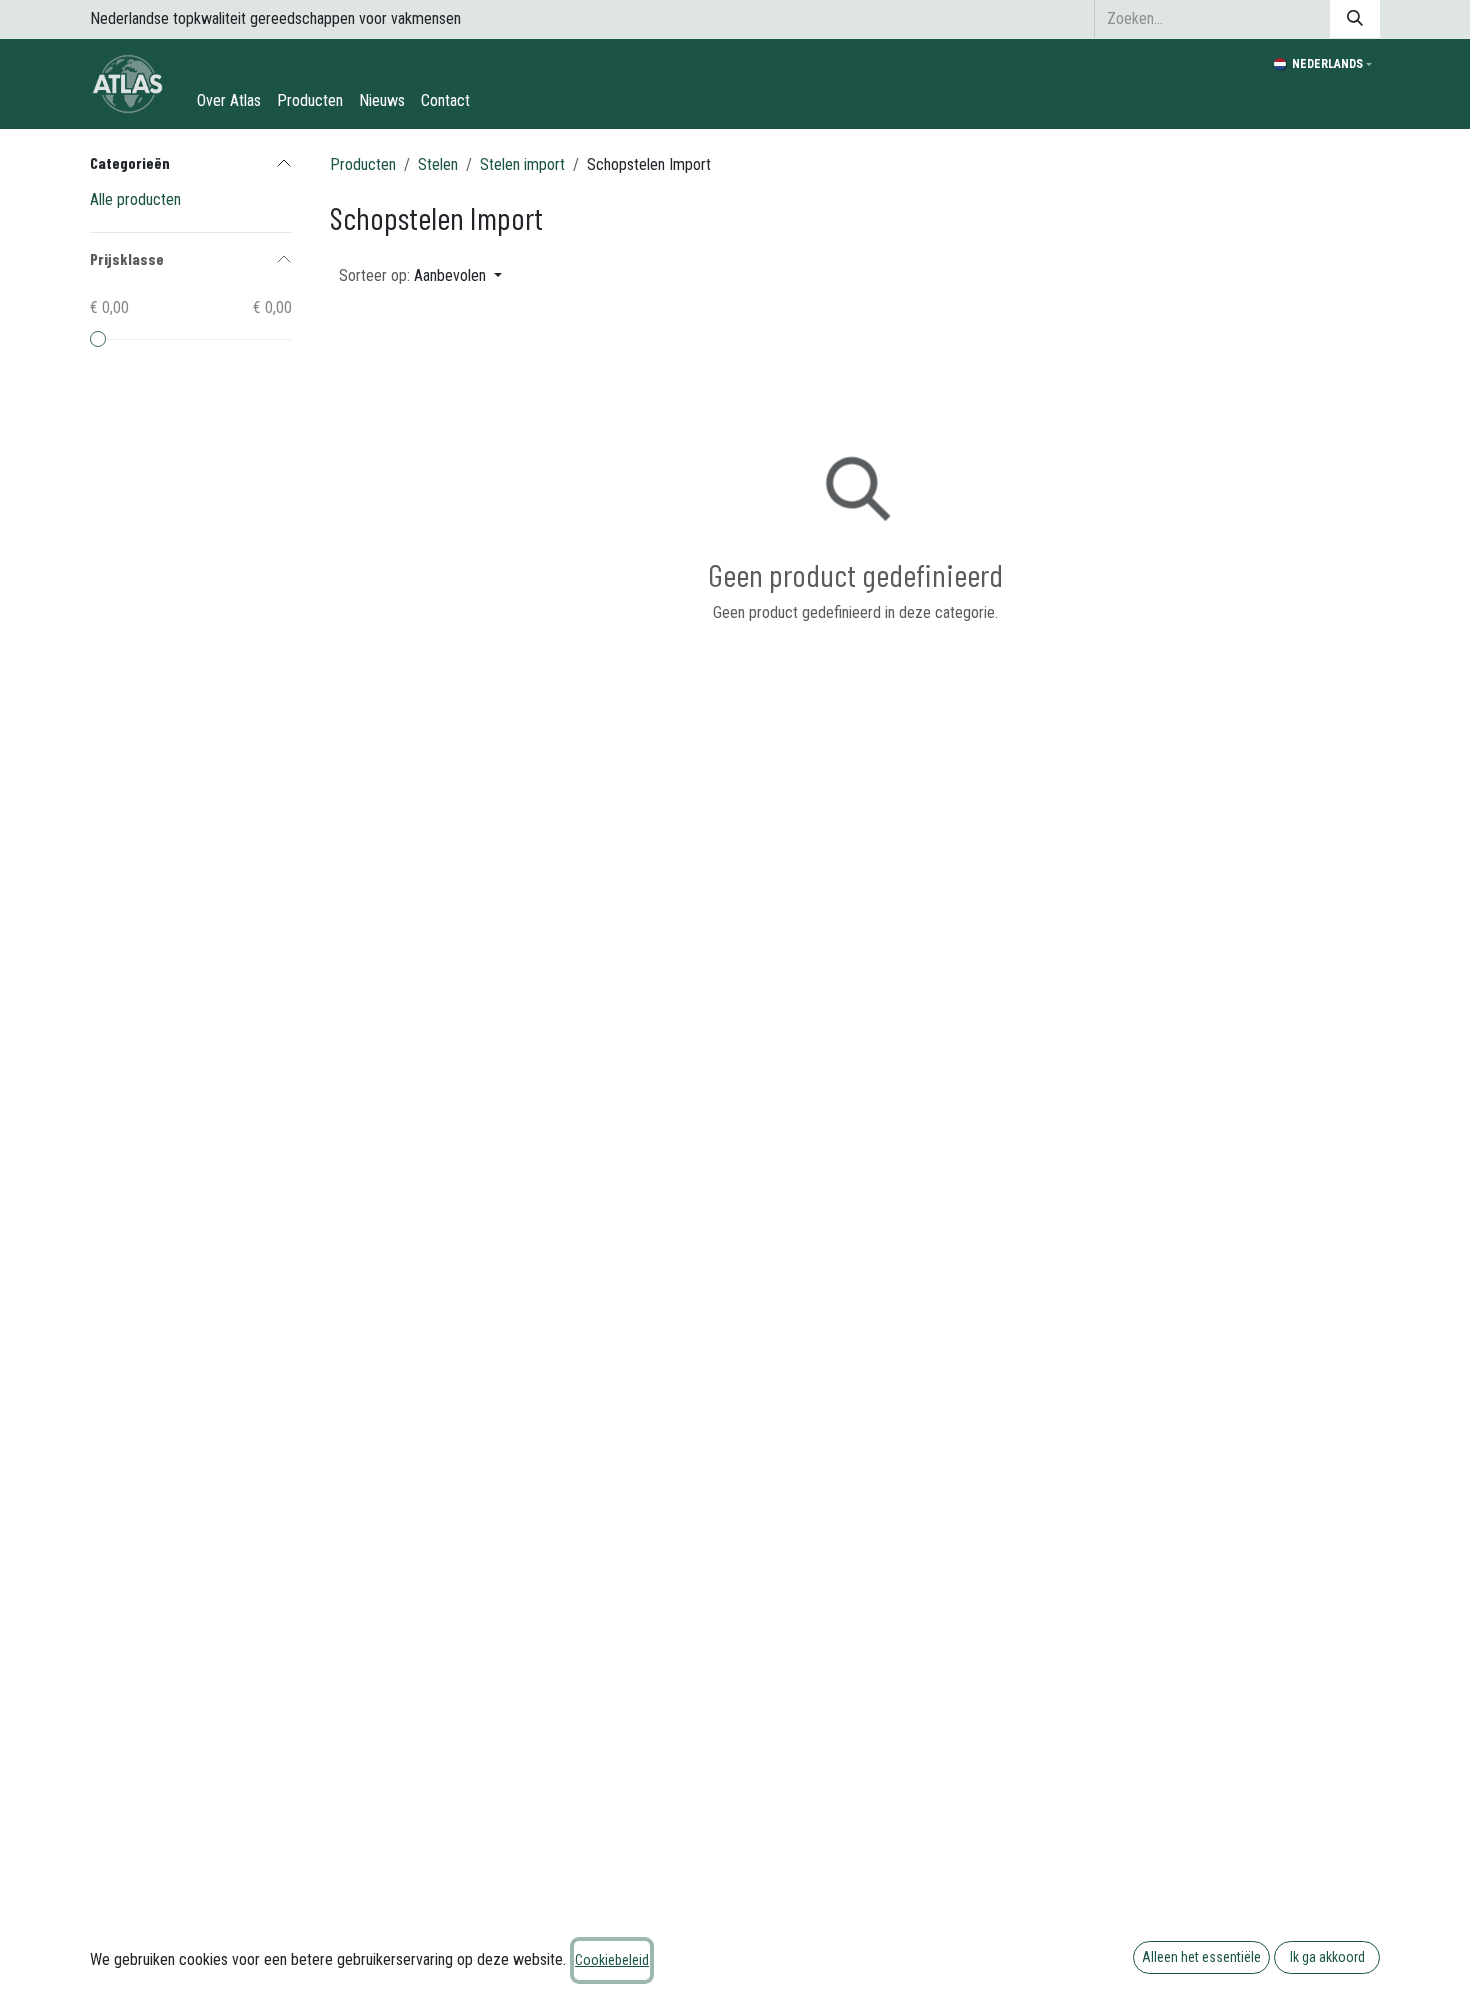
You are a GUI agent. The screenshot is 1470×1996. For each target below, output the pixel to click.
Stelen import (522, 164)
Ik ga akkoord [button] (1327, 1957)
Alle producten (135, 199)
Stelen (438, 164)
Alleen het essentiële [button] (1201, 1957)
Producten (363, 164)
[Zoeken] (1355, 19)
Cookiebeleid (612, 1960)
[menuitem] (229, 101)
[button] (420, 276)
